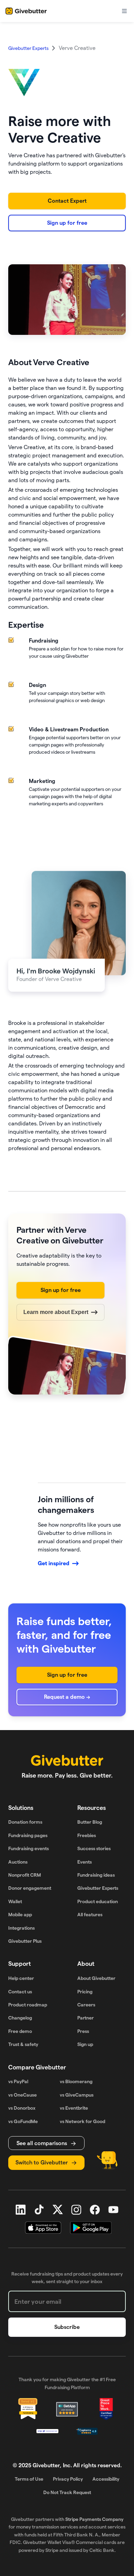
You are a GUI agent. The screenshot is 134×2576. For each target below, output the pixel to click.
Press (83, 2031)
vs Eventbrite (74, 2108)
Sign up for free (67, 223)
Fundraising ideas (96, 1875)
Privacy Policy (68, 2479)
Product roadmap (28, 2005)
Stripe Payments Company (94, 2519)
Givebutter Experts (98, 1888)
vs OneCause (23, 2095)
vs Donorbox (22, 2108)
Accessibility (106, 2479)
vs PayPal (18, 2081)
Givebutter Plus (25, 1941)
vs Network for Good (82, 2121)
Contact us (20, 1992)
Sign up (85, 2044)
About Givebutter (96, 1978)
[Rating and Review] (106, 2409)
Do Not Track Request (67, 2492)
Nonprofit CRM (25, 1875)
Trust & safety (23, 2044)
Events (85, 1862)
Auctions (18, 1862)
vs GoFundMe (23, 2121)
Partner (86, 2018)
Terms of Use (29, 2479)
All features (90, 1915)
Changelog (20, 2018)
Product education (98, 1901)
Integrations (21, 1928)
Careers (86, 2005)
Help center (21, 1978)
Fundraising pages (28, 1835)
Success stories (94, 1848)
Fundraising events (29, 1848)
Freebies (87, 1835)
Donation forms (25, 1822)
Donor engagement (30, 1888)
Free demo (20, 2031)
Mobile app (20, 1915)
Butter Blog (90, 1822)
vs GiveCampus (77, 2095)
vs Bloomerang (76, 2081)
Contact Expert (67, 201)
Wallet (15, 1901)
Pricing (85, 1992)
